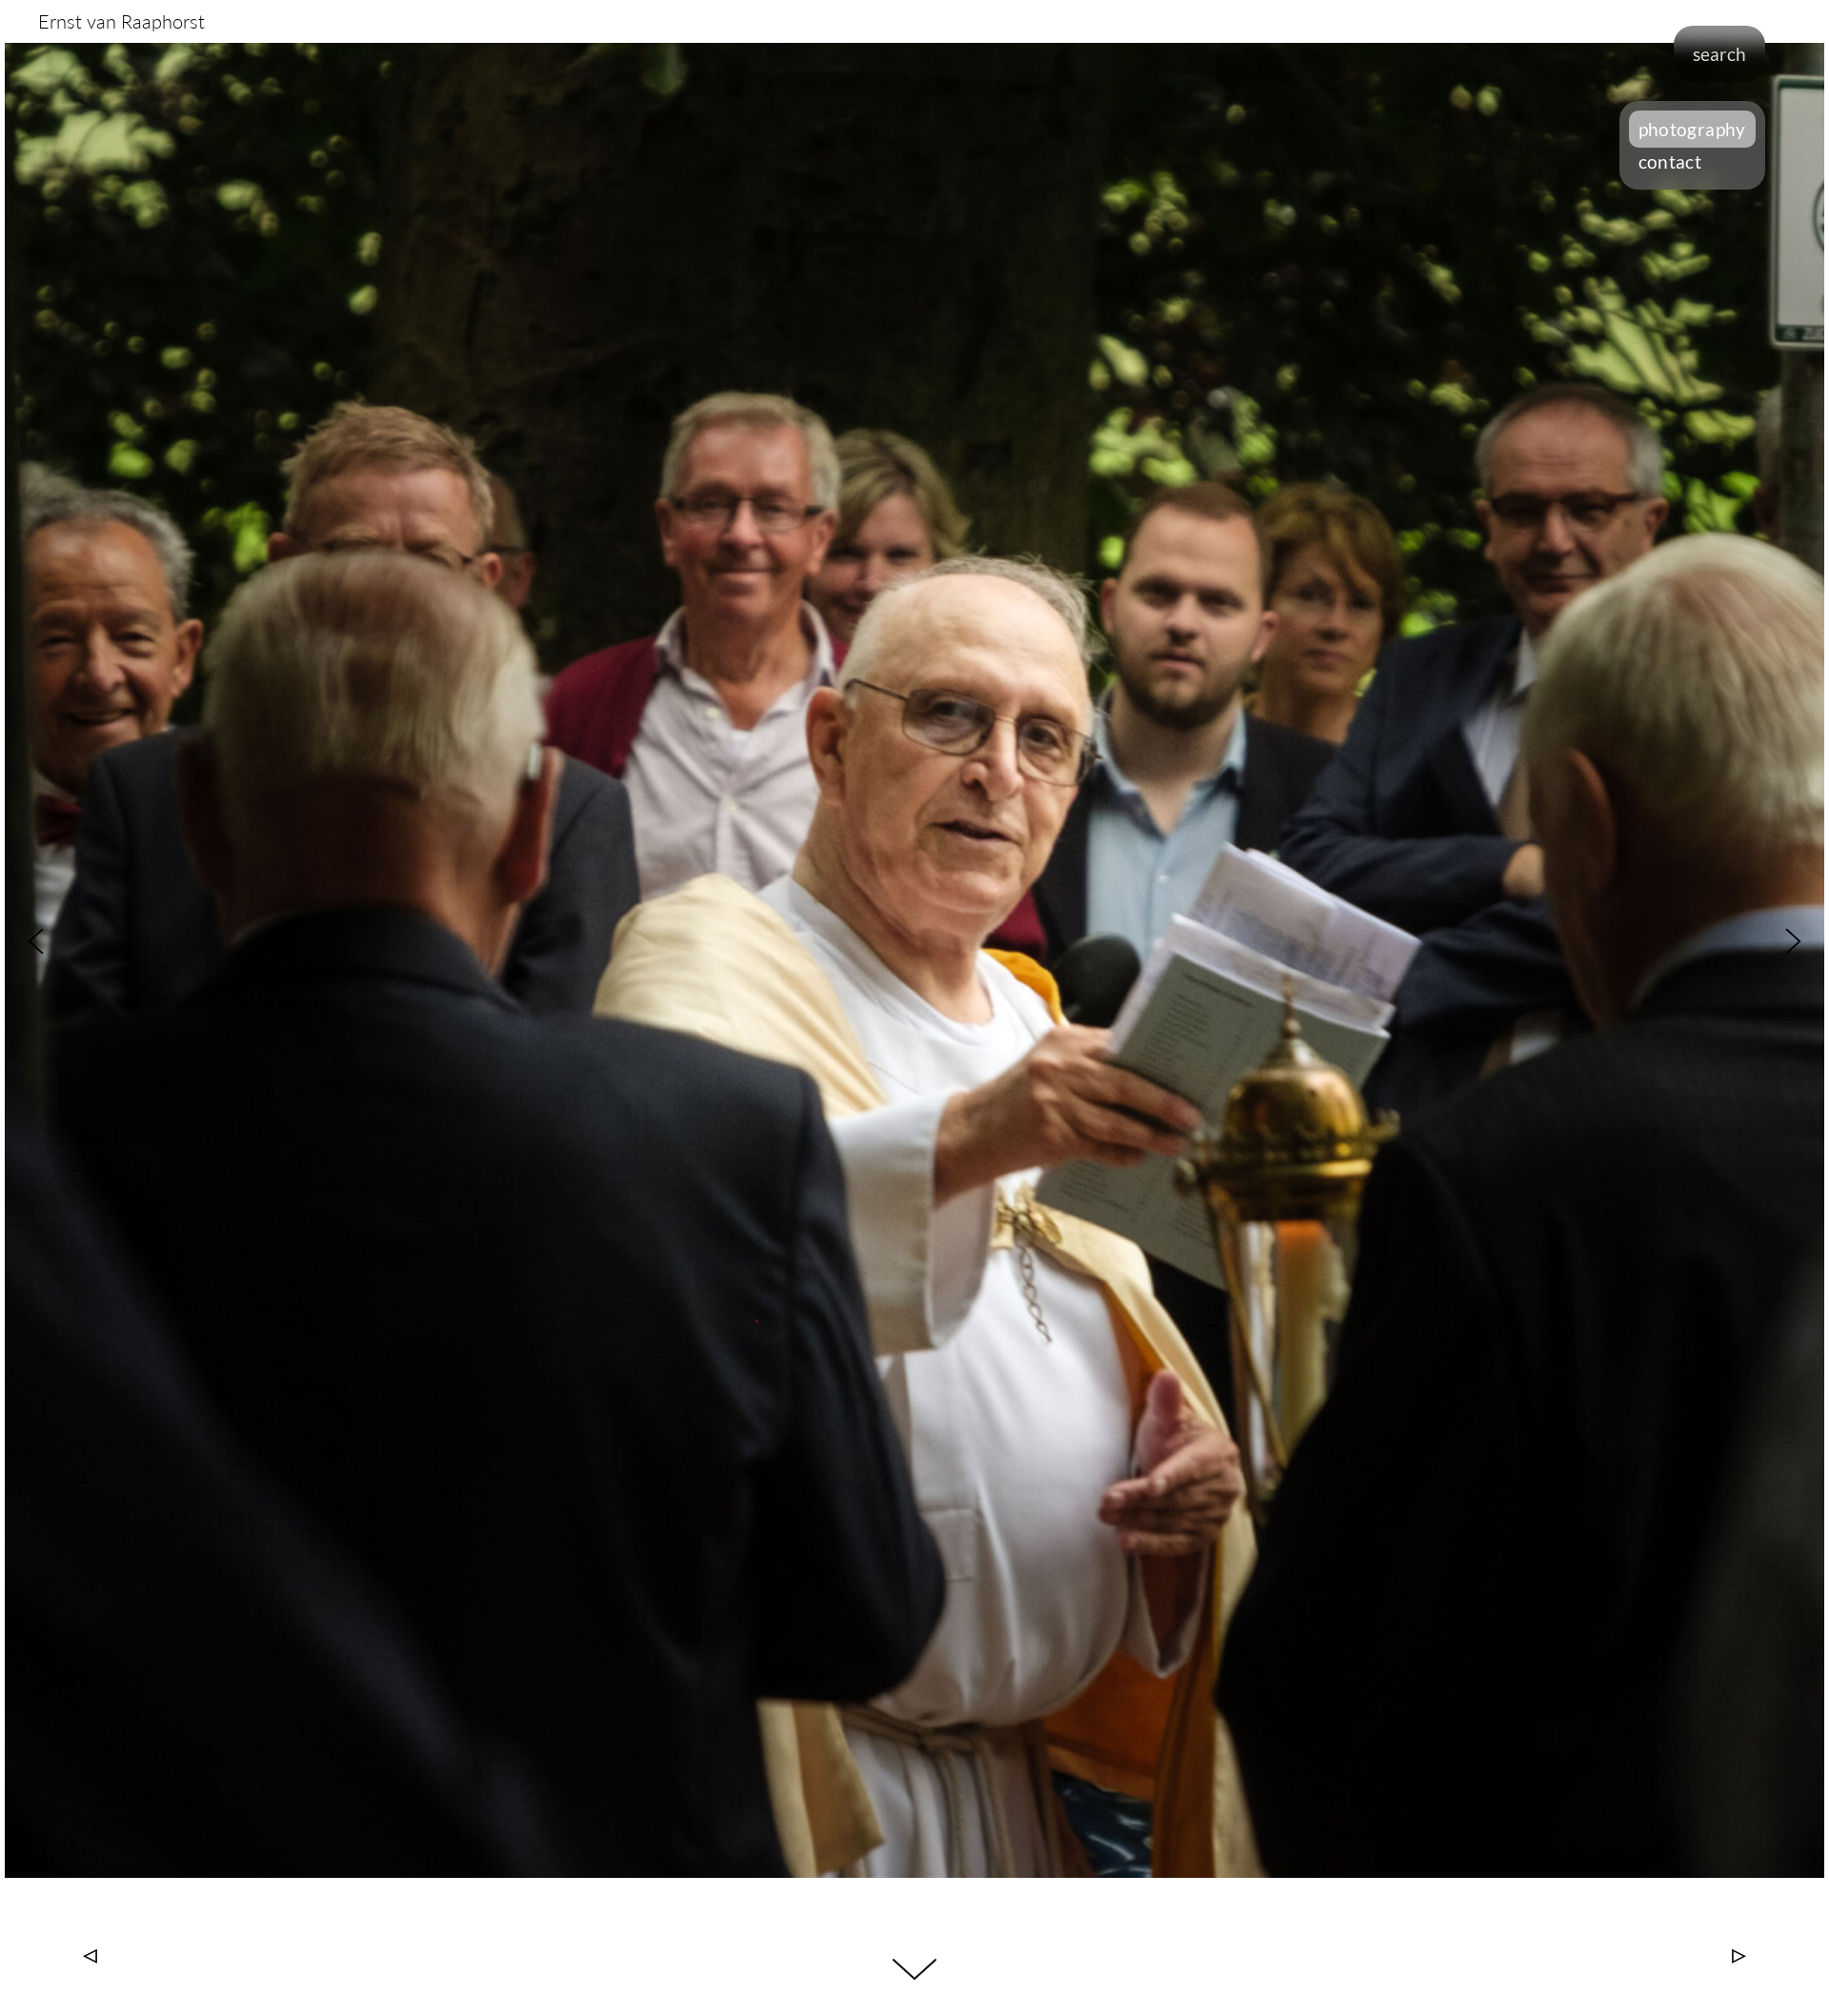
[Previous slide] (36, 942)
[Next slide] (1793, 942)
